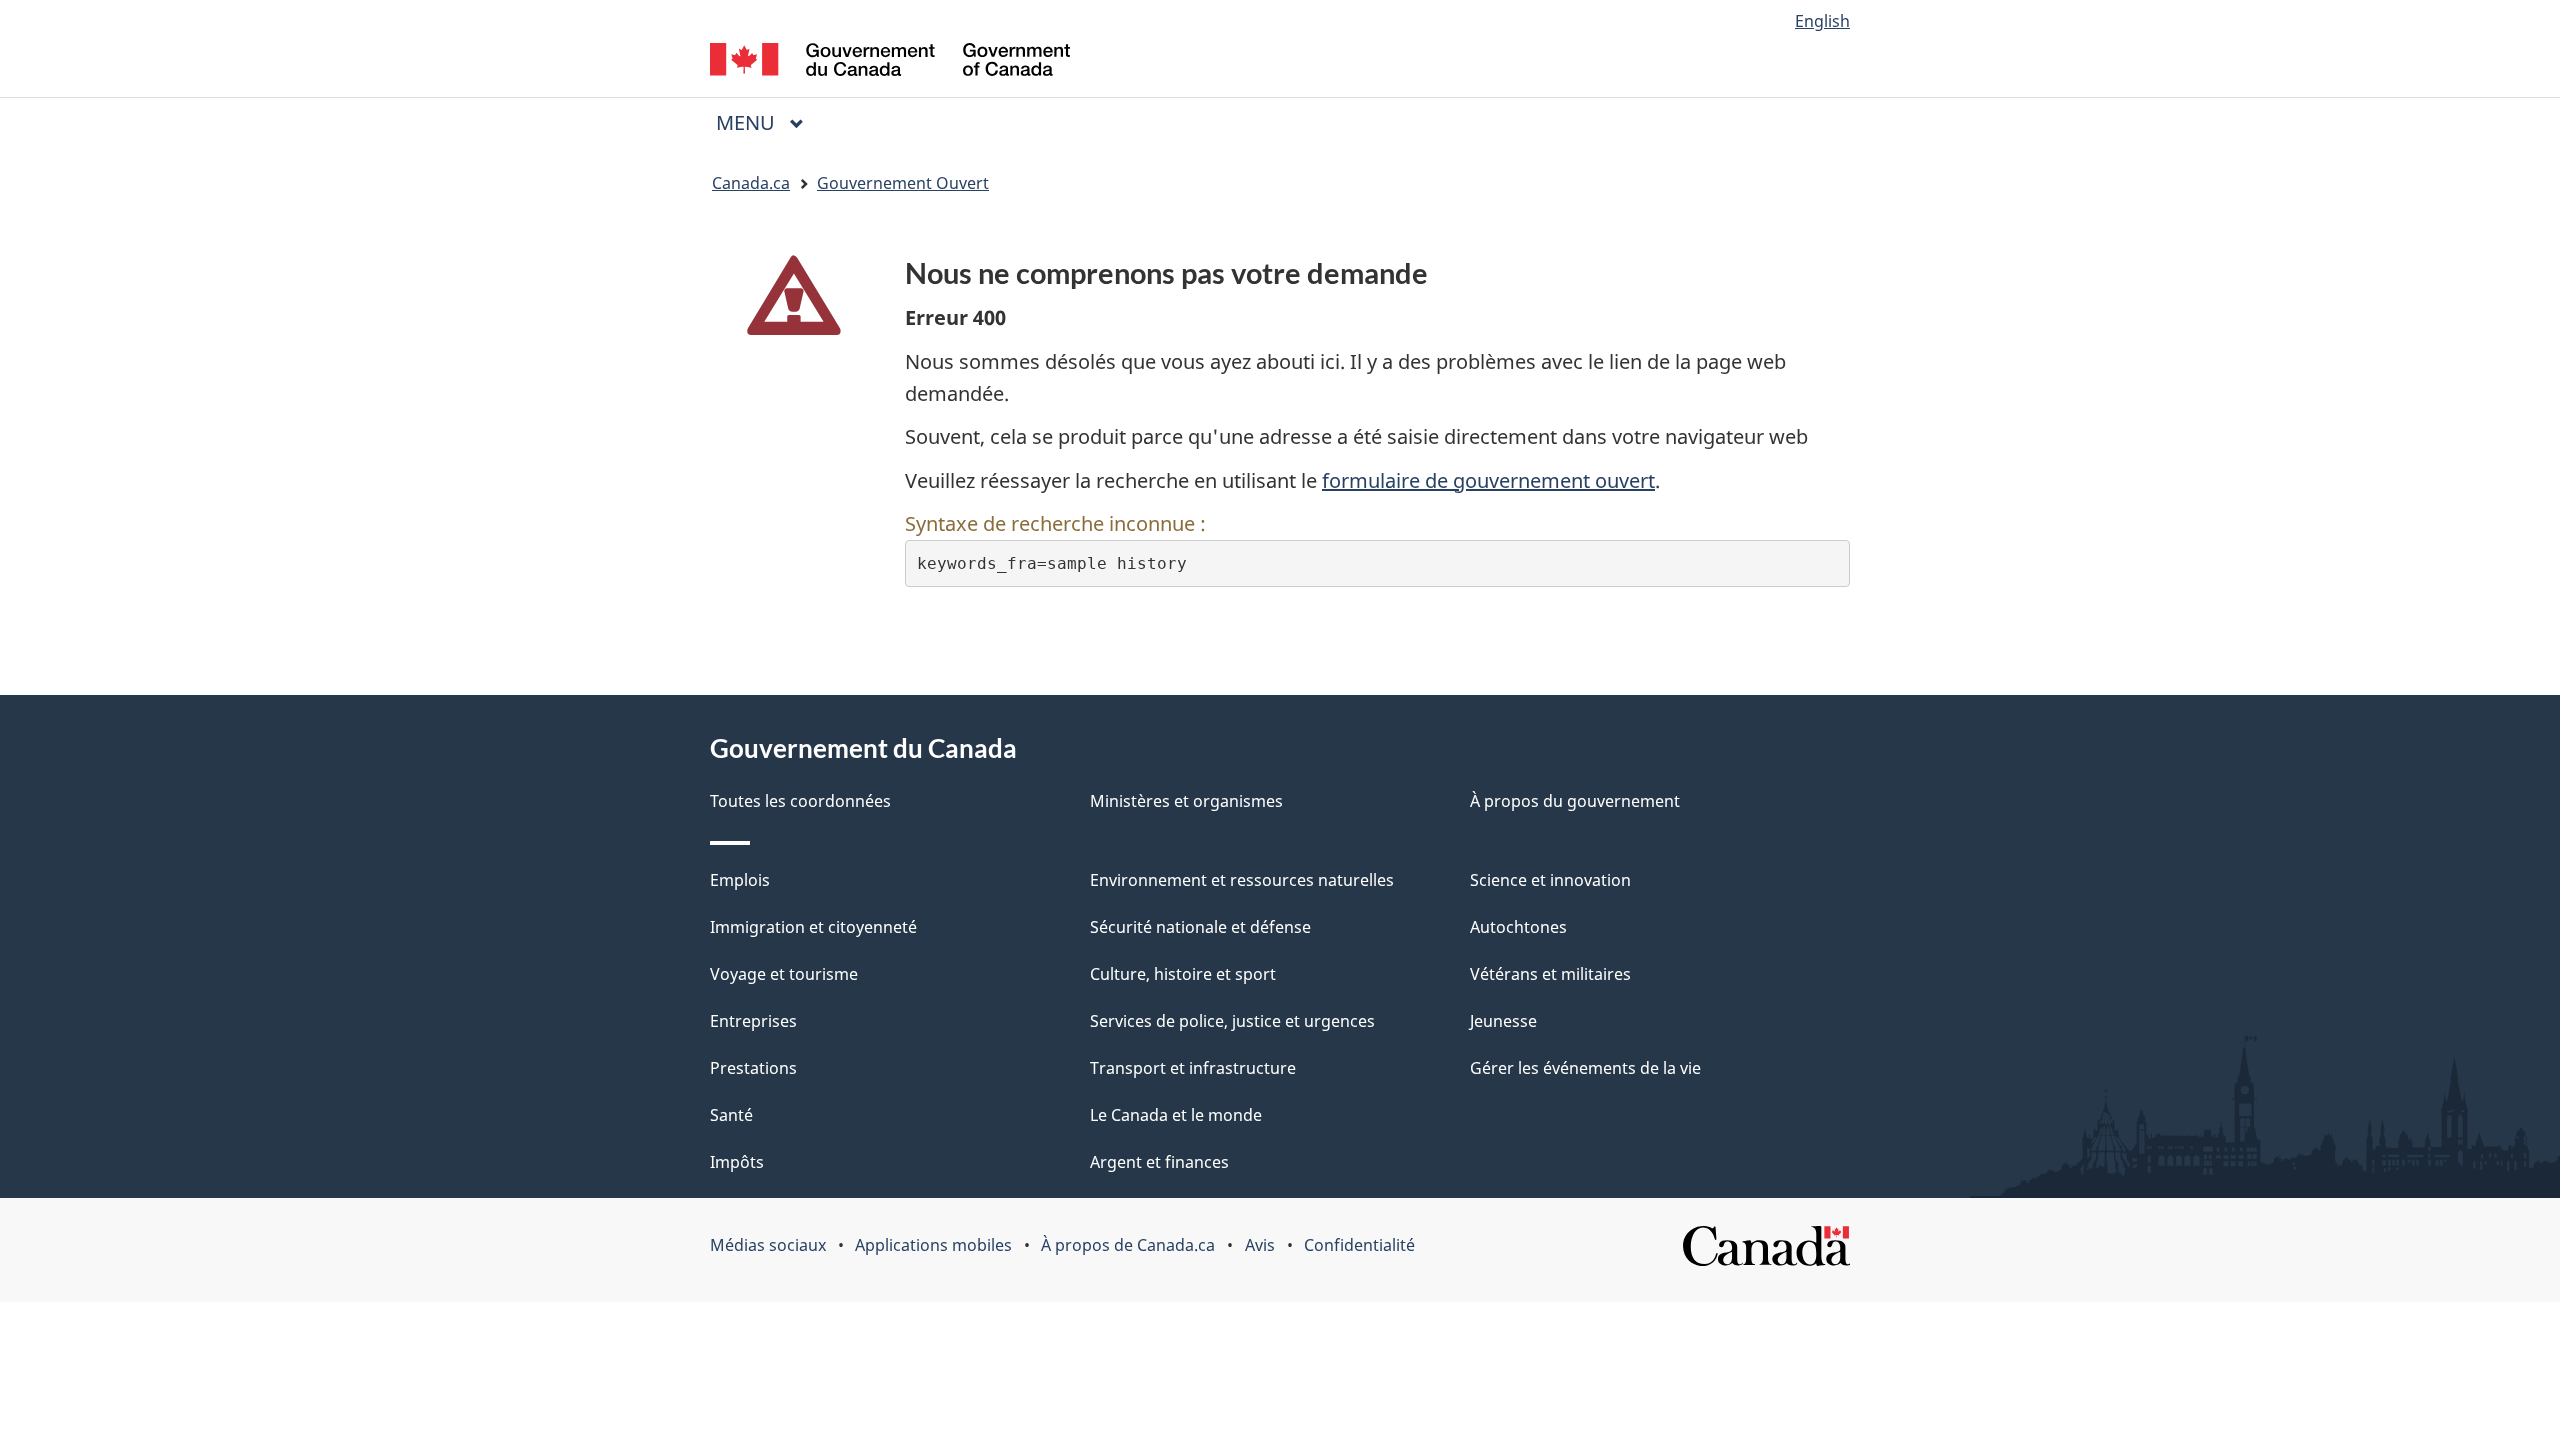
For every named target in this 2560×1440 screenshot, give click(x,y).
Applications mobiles (933, 1245)
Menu (768, 122)
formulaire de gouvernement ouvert (1488, 480)
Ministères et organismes (1186, 801)
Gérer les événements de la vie (1585, 1068)
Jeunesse (1503, 1021)
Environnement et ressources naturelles (1242, 880)
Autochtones (1518, 927)
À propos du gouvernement (1575, 801)
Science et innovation (1550, 880)
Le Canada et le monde (1176, 1115)
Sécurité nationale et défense (1200, 927)
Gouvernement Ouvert (903, 183)
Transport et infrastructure (1193, 1068)
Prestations (753, 1068)
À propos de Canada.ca (1128, 1245)
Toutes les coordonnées (800, 801)
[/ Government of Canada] (890, 62)
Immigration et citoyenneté (813, 927)
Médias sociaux (768, 1245)
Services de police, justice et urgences (1232, 1021)
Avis (1260, 1245)
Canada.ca (751, 183)
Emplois (740, 880)
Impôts (737, 1162)
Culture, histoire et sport (1183, 974)
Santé (731, 1115)
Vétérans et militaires (1550, 974)
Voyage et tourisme (784, 974)
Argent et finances (1159, 1162)
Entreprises (753, 1021)
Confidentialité (1359, 1245)
